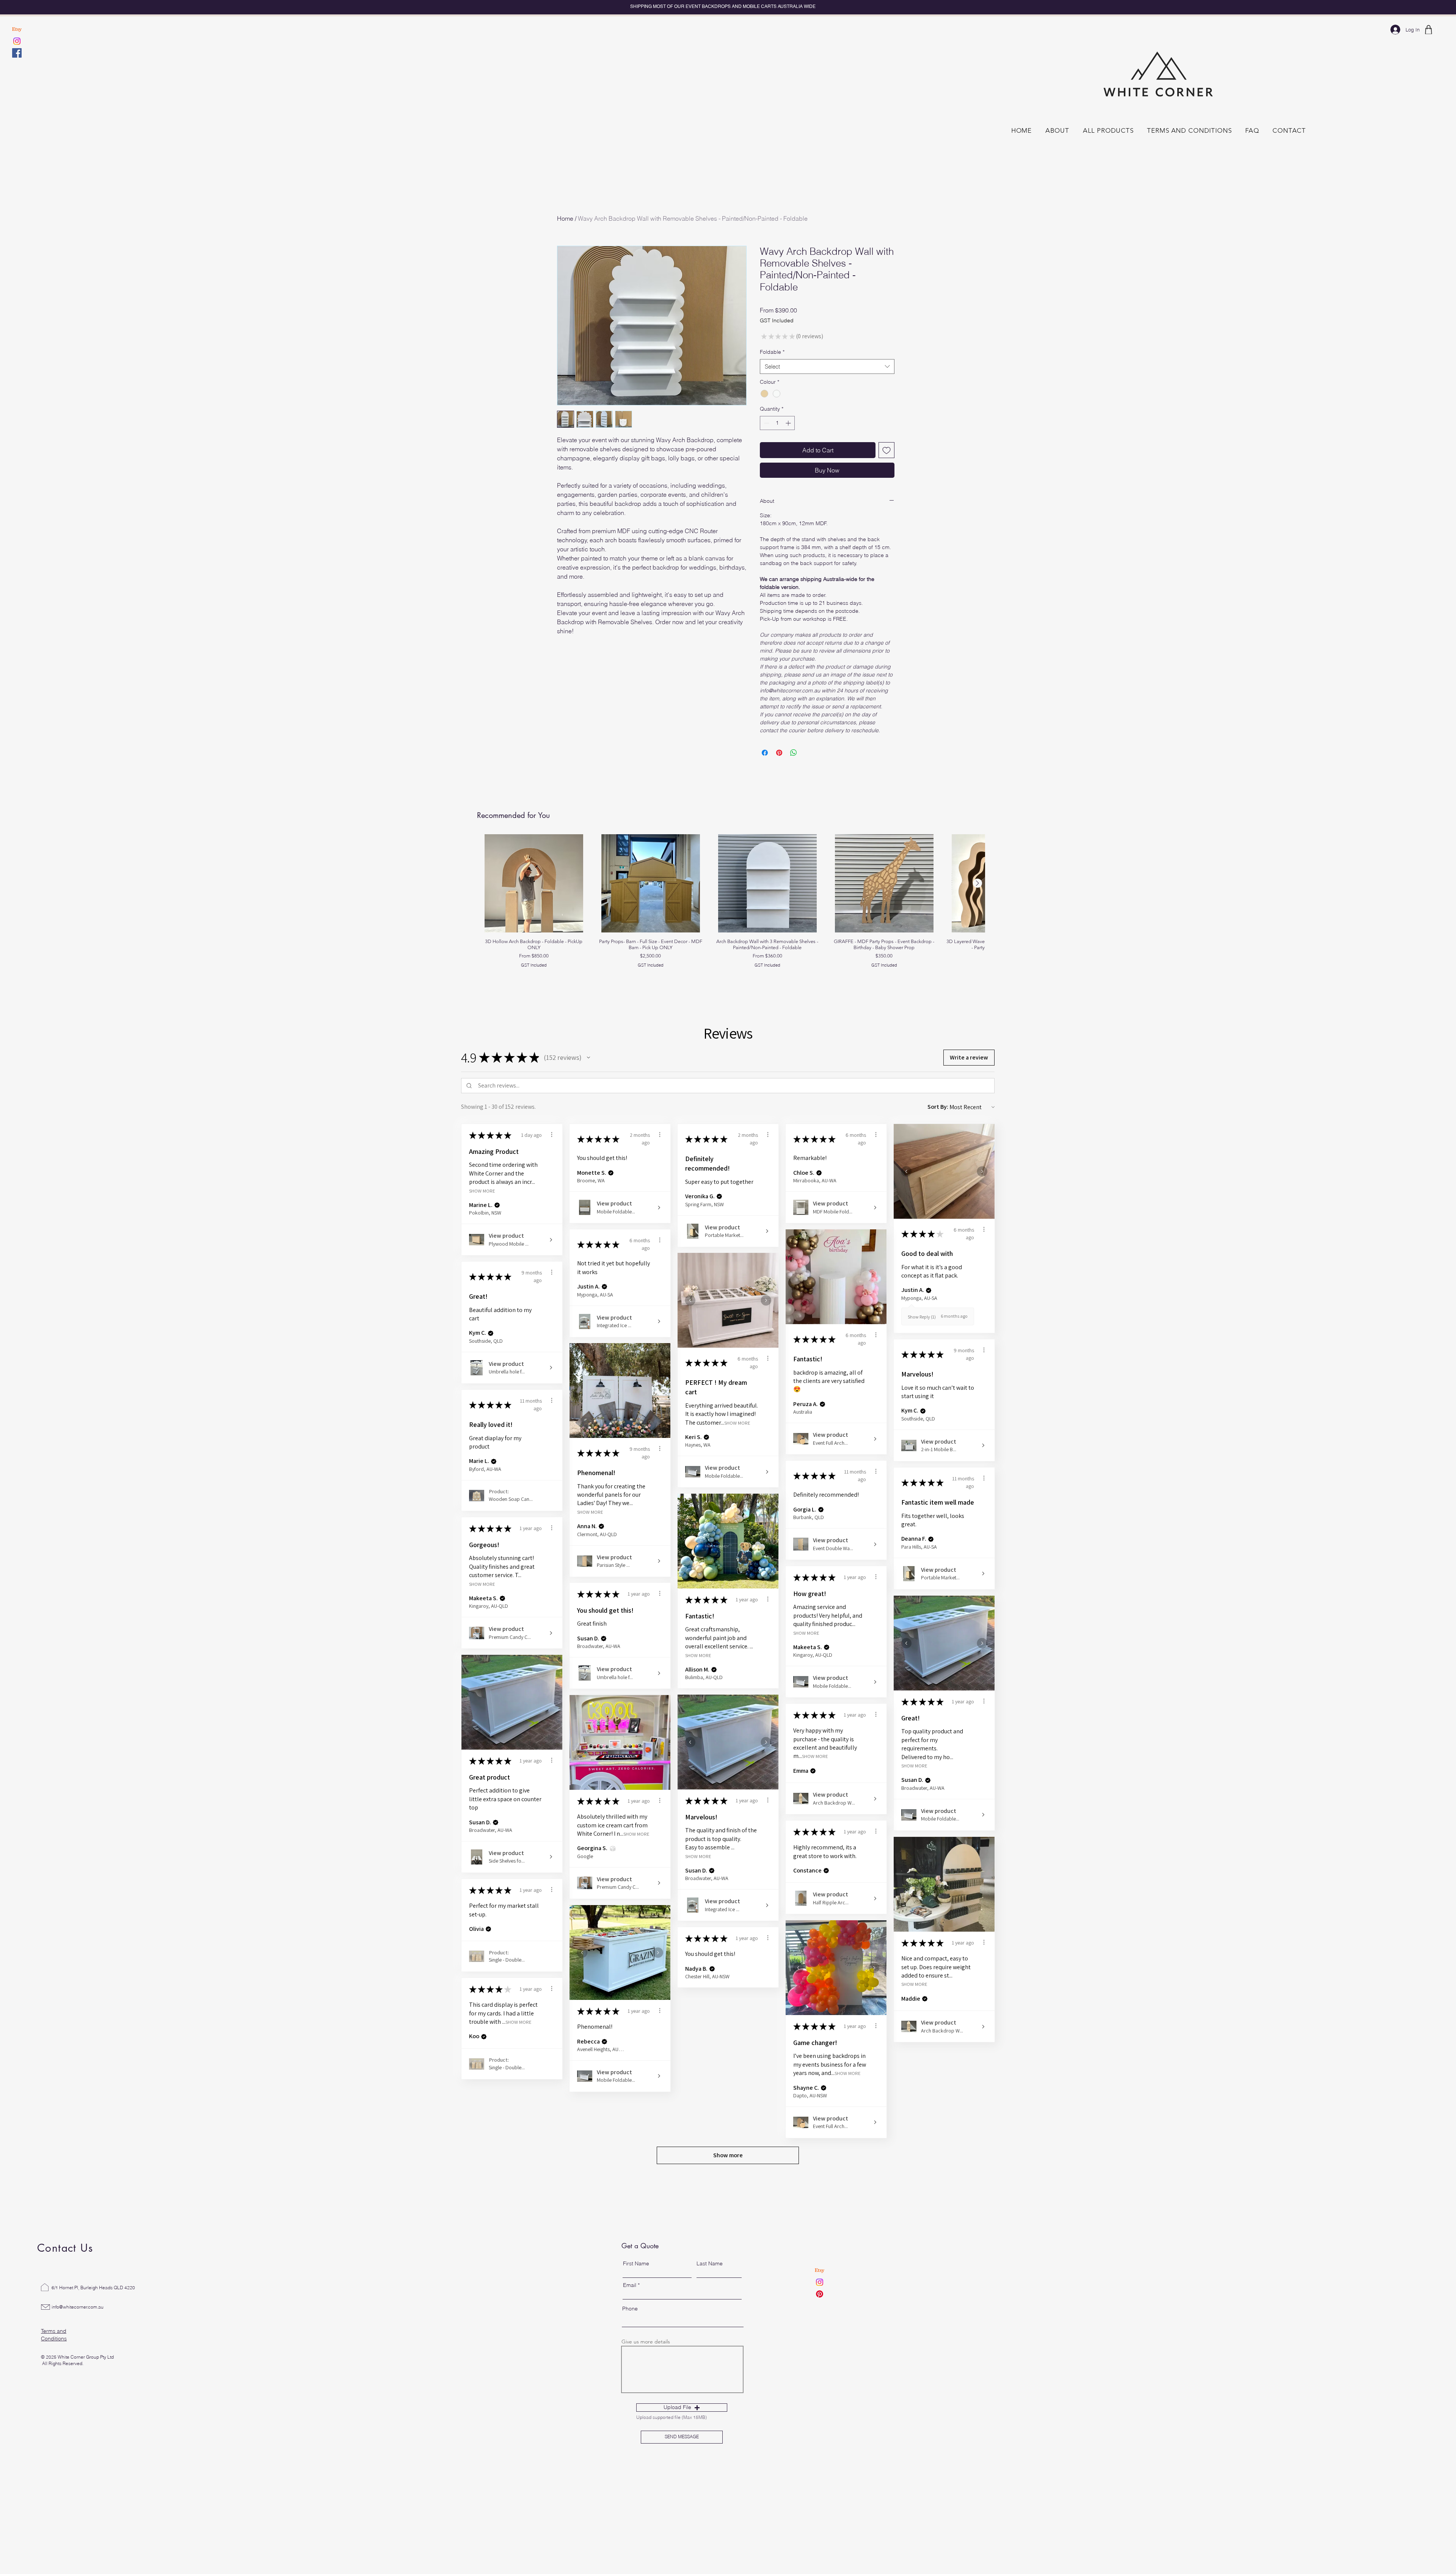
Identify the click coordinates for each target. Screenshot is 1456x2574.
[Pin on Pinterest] (779, 769)
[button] (588, 1074)
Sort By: (938, 1123)
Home (565, 218)
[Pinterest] (820, 2311)
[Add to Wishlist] (886, 450)
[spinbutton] (777, 423)
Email (630, 2302)
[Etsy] (17, 29)
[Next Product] (977, 900)
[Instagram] (17, 41)
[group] (728, 918)
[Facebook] (17, 53)
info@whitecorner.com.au (78, 2324)
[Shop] (1428, 30)
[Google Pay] (827, 491)
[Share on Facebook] (765, 769)
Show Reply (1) (922, 1333)
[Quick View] (534, 900)
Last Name (710, 2280)
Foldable (772, 352)
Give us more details (646, 2358)
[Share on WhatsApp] (794, 769)
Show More (482, 1207)
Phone (630, 2325)
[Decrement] (766, 423)
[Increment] (789, 423)
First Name (636, 2280)
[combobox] (827, 366)
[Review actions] (552, 1151)
